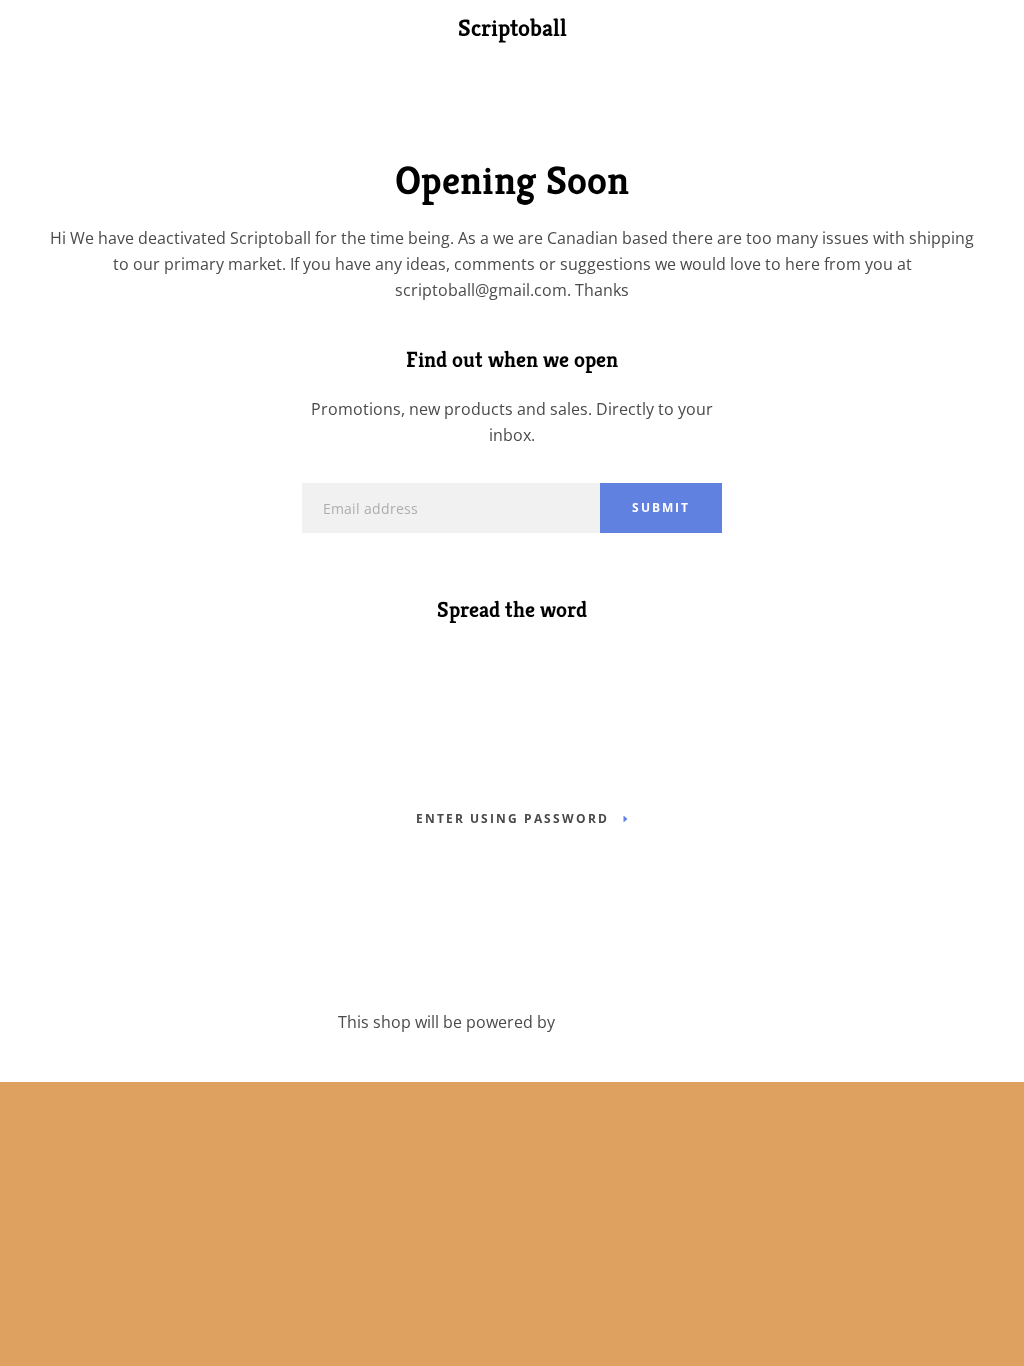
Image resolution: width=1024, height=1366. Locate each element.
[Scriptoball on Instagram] (512, 659)
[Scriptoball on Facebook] (474, 659)
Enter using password (512, 818)
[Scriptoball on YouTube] (550, 659)
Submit (661, 507)
